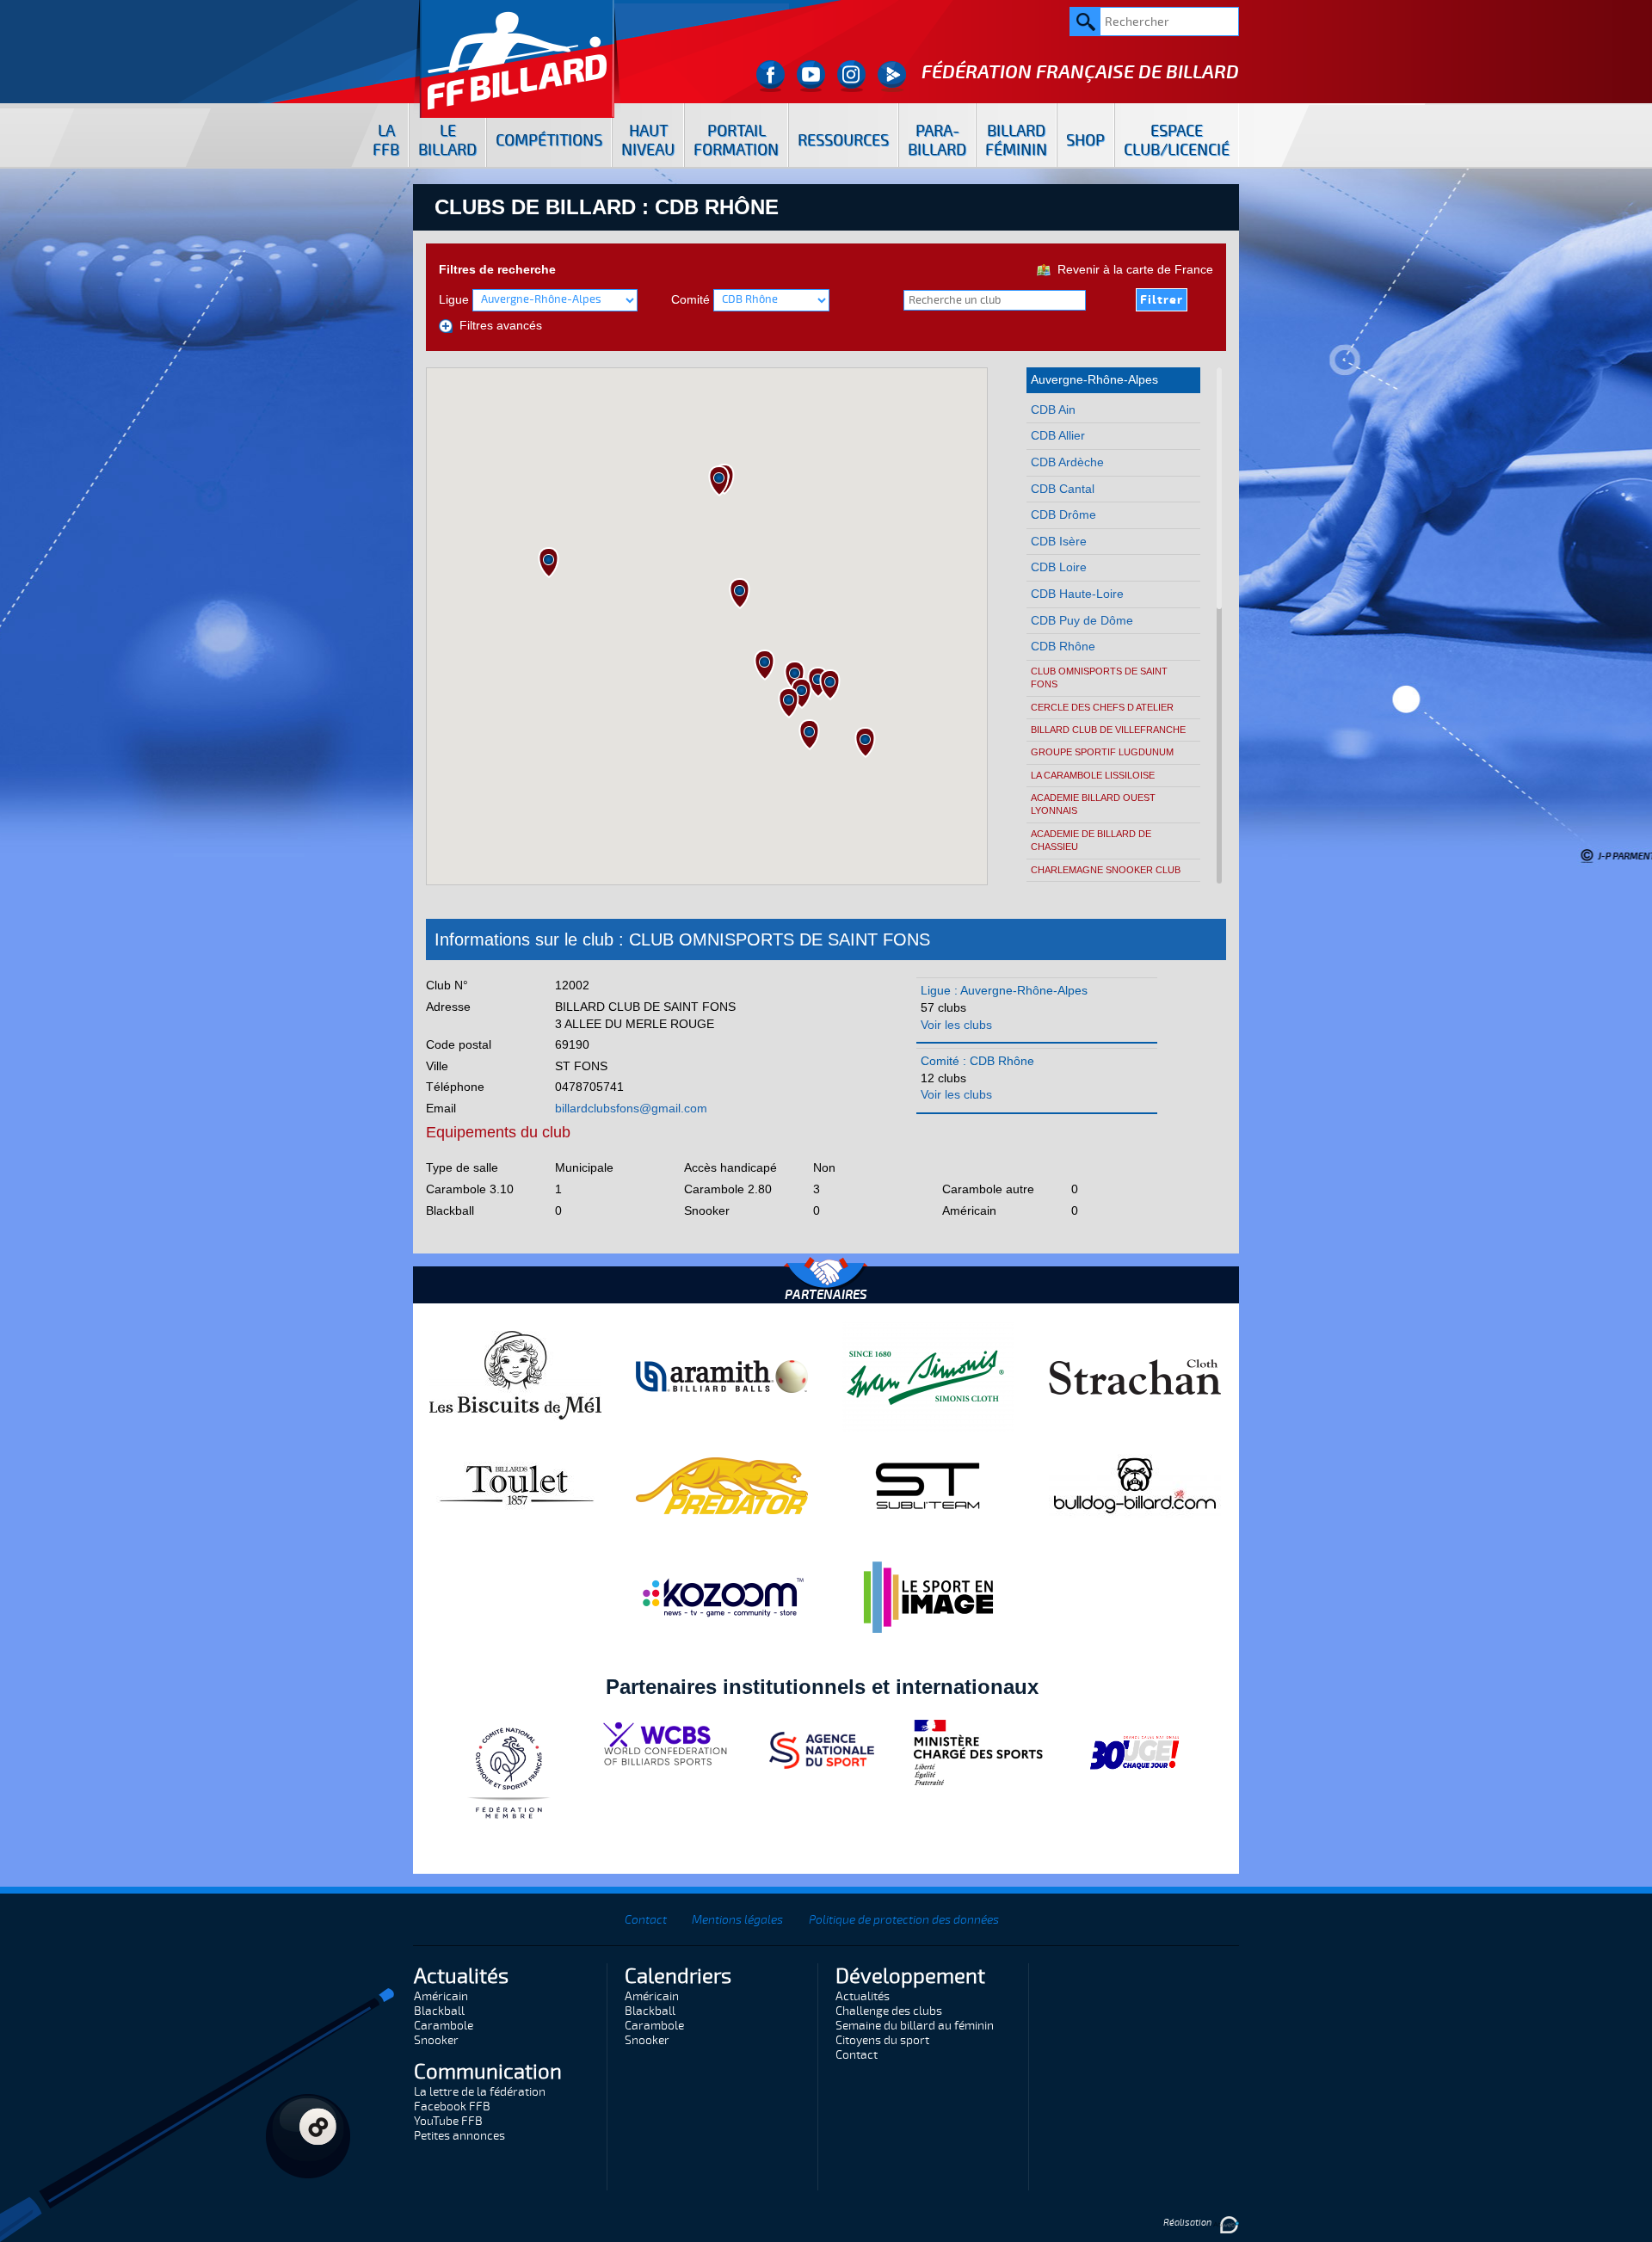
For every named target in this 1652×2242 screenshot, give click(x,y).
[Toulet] (515, 1485)
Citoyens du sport (882, 2040)
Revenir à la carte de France (1132, 269)
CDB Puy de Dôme (1082, 620)
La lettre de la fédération (480, 2092)
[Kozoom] (722, 1597)
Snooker (436, 2040)
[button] (809, 735)
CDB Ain (1053, 410)
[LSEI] (928, 1597)
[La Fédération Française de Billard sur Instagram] (851, 76)
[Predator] (722, 1485)
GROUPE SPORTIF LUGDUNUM (1102, 752)
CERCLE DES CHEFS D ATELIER (1102, 707)
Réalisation (1188, 2223)
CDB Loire (1059, 567)
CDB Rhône (1063, 646)
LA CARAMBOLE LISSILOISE (1093, 775)
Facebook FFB (452, 2106)
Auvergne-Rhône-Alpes (1094, 379)
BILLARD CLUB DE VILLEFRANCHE (1108, 730)
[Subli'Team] (928, 1485)
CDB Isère (1059, 541)
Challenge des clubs (889, 2011)
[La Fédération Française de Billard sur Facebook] (771, 76)
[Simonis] (928, 1376)
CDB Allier (1058, 435)
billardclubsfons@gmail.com (631, 1108)
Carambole (444, 2026)
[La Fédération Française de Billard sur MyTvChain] (892, 76)
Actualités (863, 1996)
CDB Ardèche (1067, 462)
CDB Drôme (1063, 514)
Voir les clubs (956, 1025)
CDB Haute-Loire (1077, 594)
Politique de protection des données (904, 1920)
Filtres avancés (497, 325)
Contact (646, 1920)
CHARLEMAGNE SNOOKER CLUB (1106, 870)
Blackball (439, 2011)
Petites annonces (459, 2136)
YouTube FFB (448, 2121)
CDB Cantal (1063, 489)
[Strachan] (1135, 1376)
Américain (441, 1996)
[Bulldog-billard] (1135, 1485)
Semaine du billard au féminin (915, 2026)
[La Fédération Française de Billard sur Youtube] (811, 76)
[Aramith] (722, 1376)
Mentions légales (737, 1920)
